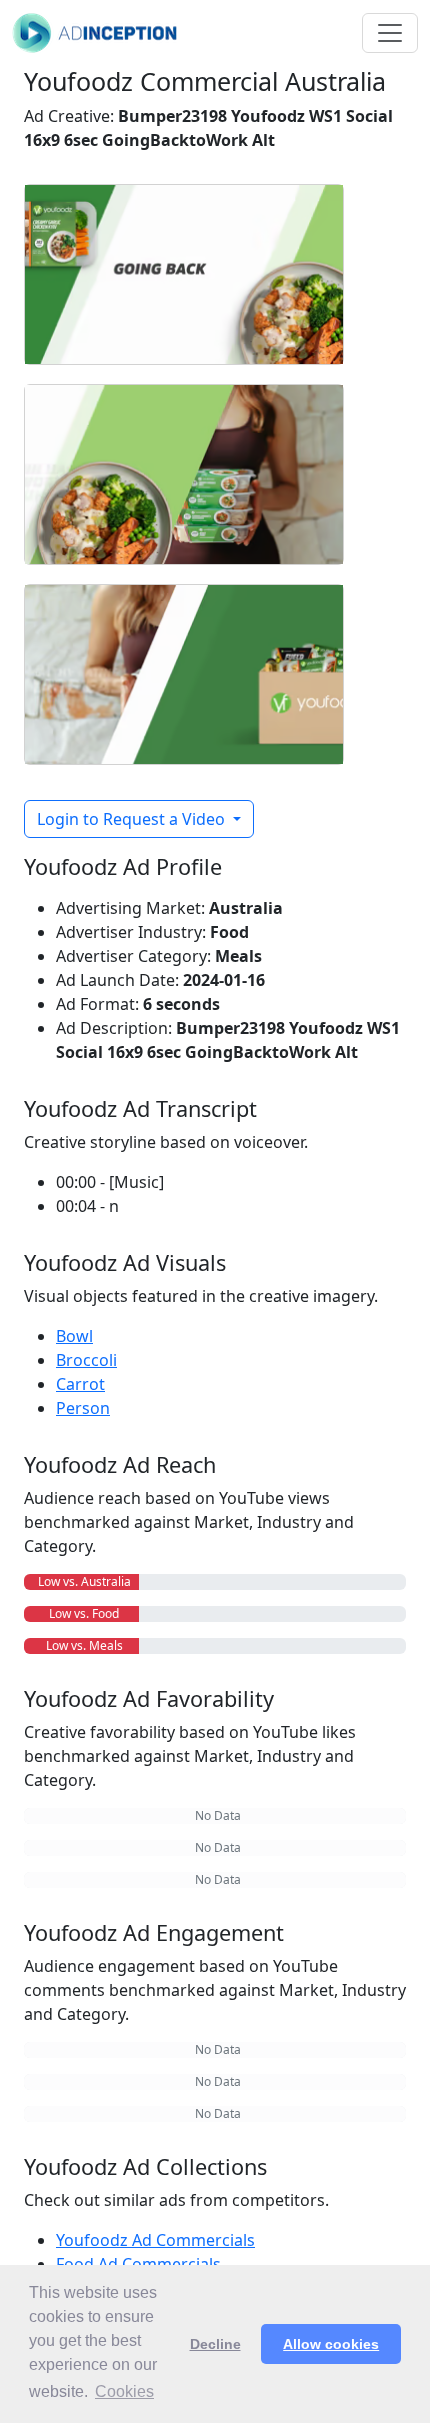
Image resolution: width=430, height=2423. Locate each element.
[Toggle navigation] (390, 33)
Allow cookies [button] (331, 2344)
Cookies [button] (124, 2391)
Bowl (74, 1336)
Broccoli (86, 1360)
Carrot (80, 1384)
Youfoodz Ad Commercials (155, 2240)
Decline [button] (215, 2344)
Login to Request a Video (133, 819)
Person (83, 1408)
